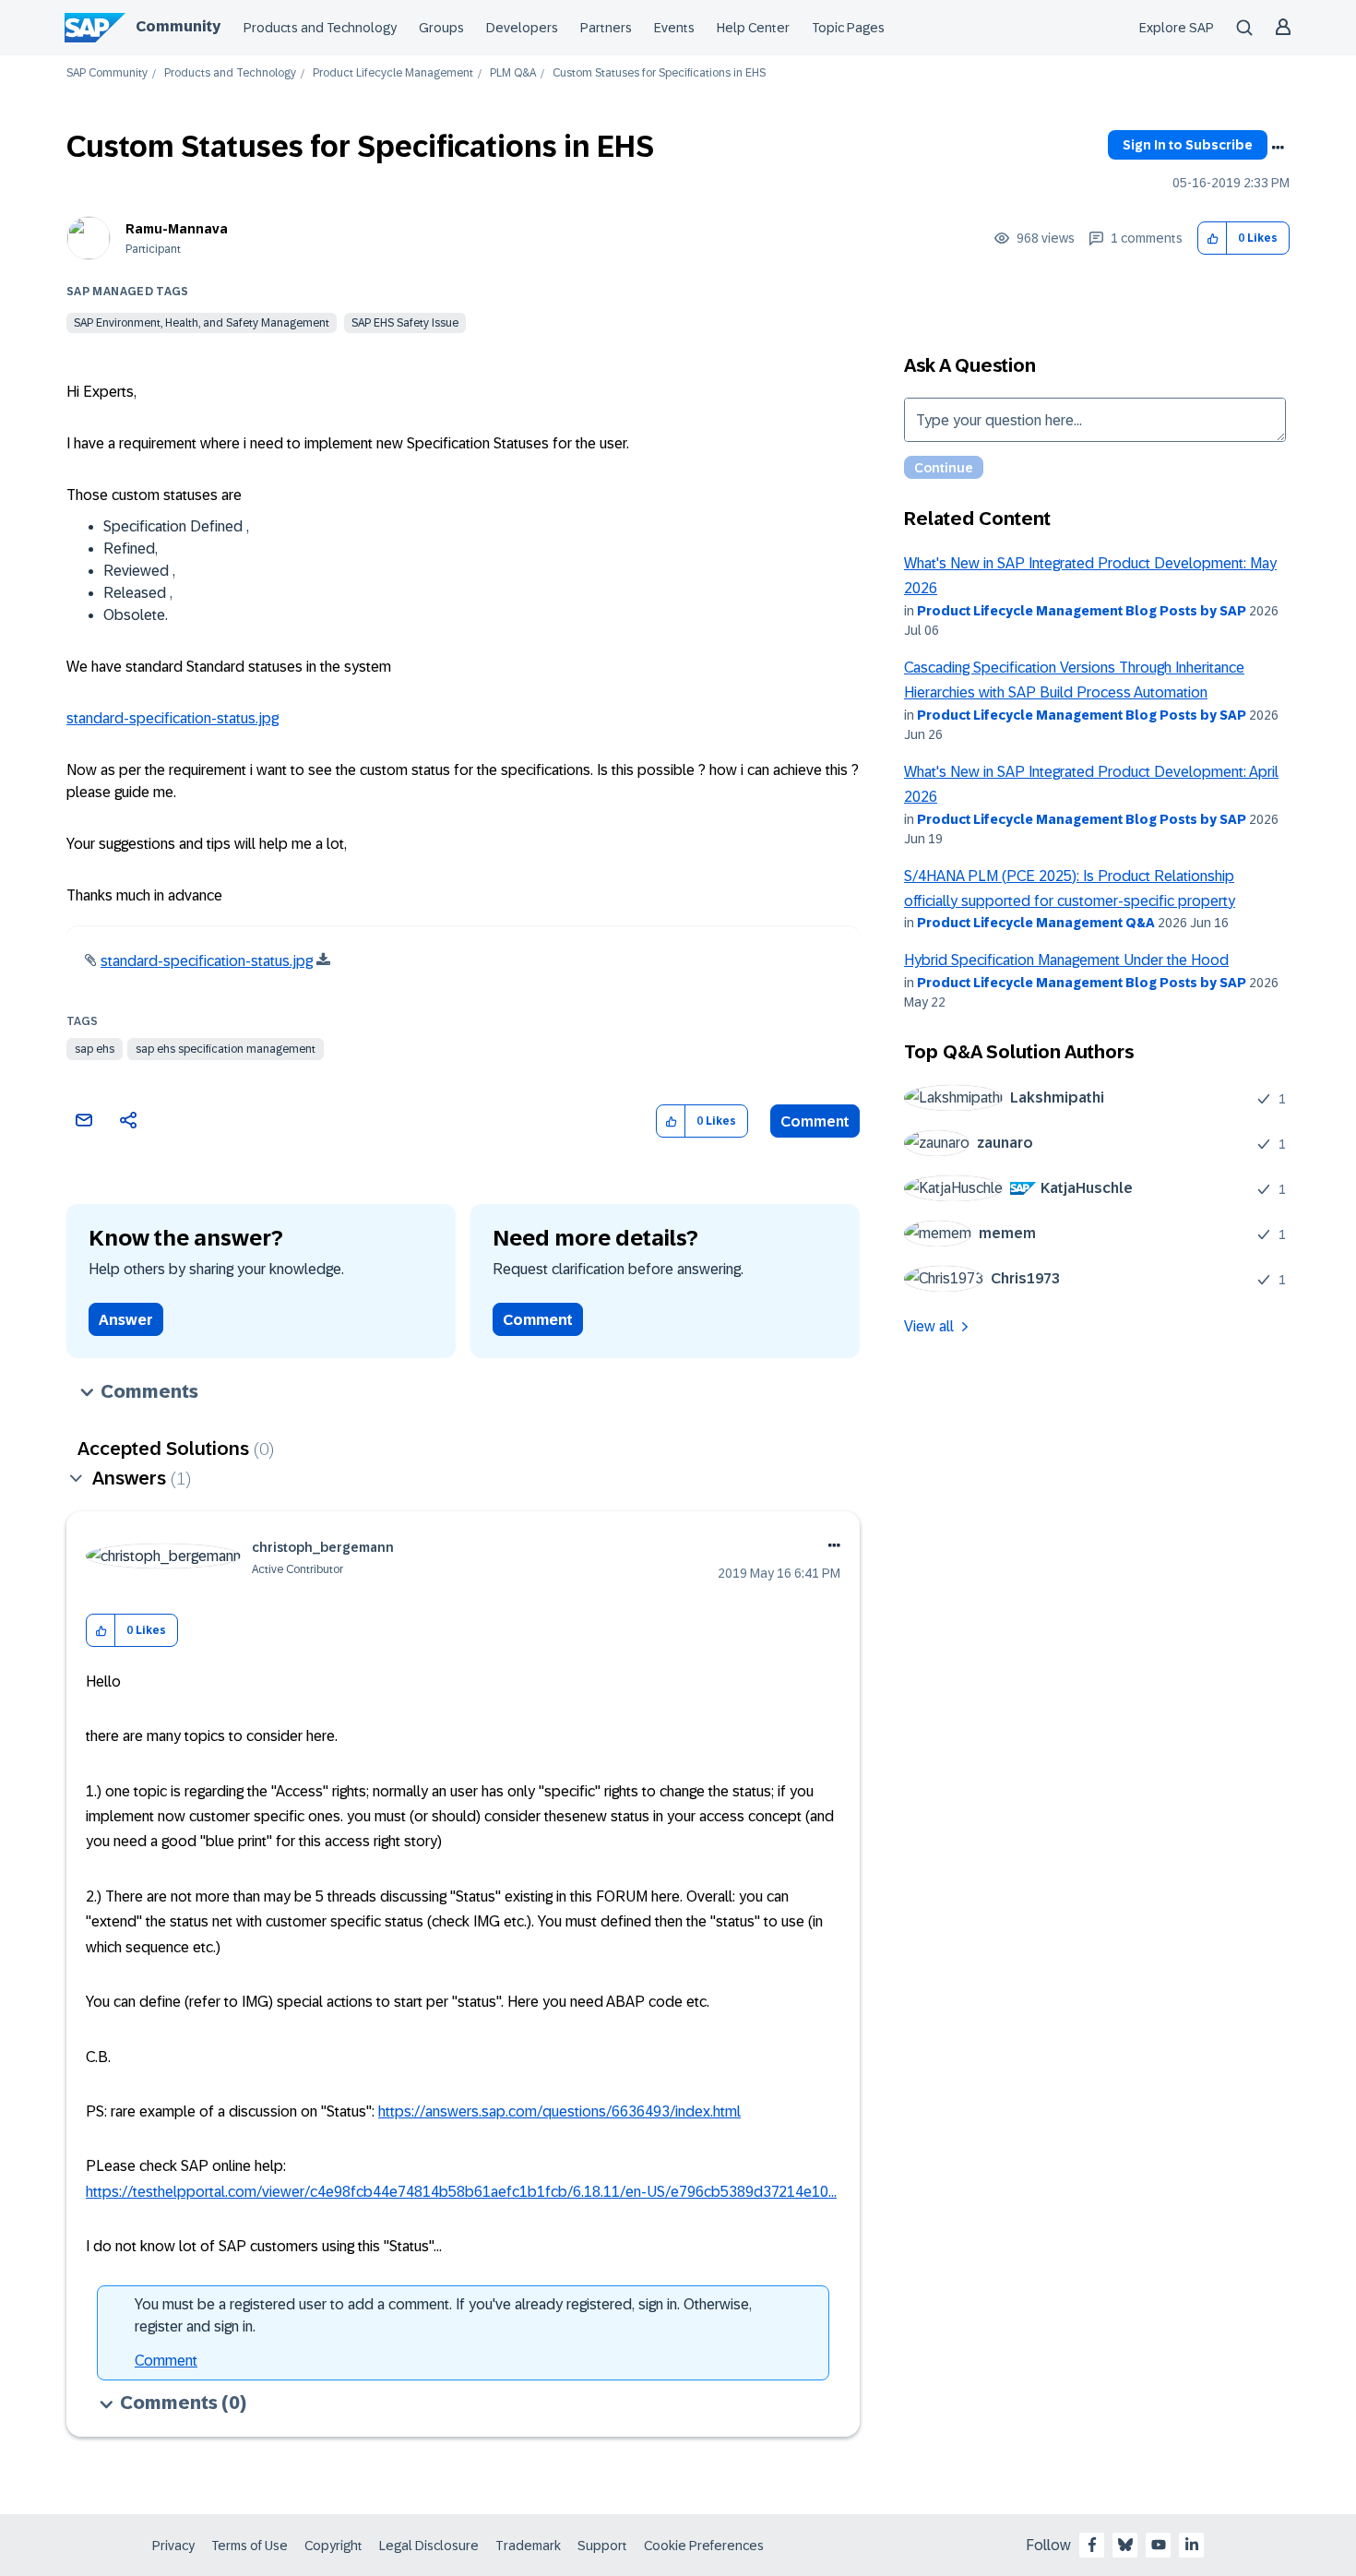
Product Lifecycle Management (393, 73)
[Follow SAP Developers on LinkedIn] (1192, 2545)
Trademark (528, 2546)
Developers (522, 28)
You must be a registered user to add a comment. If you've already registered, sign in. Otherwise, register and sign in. (443, 2315)
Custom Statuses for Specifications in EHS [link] (659, 73)
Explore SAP (1177, 28)
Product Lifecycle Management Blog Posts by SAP (1082, 611)
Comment (815, 1121)
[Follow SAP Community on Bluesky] (1125, 2545)
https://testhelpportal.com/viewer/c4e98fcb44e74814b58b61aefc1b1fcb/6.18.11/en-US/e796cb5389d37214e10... (461, 2192)
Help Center (753, 28)
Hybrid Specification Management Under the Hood (1066, 960)
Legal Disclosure (429, 2546)
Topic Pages (848, 28)
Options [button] (1278, 148)
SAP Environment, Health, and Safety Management (202, 323)
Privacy (173, 2546)
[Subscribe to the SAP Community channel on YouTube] (1159, 2545)
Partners (606, 28)
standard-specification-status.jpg (172, 718)
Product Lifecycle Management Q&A (1036, 923)
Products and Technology (320, 28)
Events (674, 28)
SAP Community (107, 73)
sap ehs (95, 1049)
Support (602, 2546)
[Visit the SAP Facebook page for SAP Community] (1092, 2545)
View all (929, 1326)
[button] (1213, 239)
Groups (441, 28)
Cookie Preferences (704, 2546)
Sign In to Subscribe (1188, 145)
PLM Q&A (513, 73)
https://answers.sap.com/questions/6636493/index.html (559, 2111)
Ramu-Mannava (177, 229)
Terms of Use (250, 2546)
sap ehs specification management (226, 1049)
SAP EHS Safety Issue (405, 323)
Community (178, 26)
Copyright (333, 2546)
